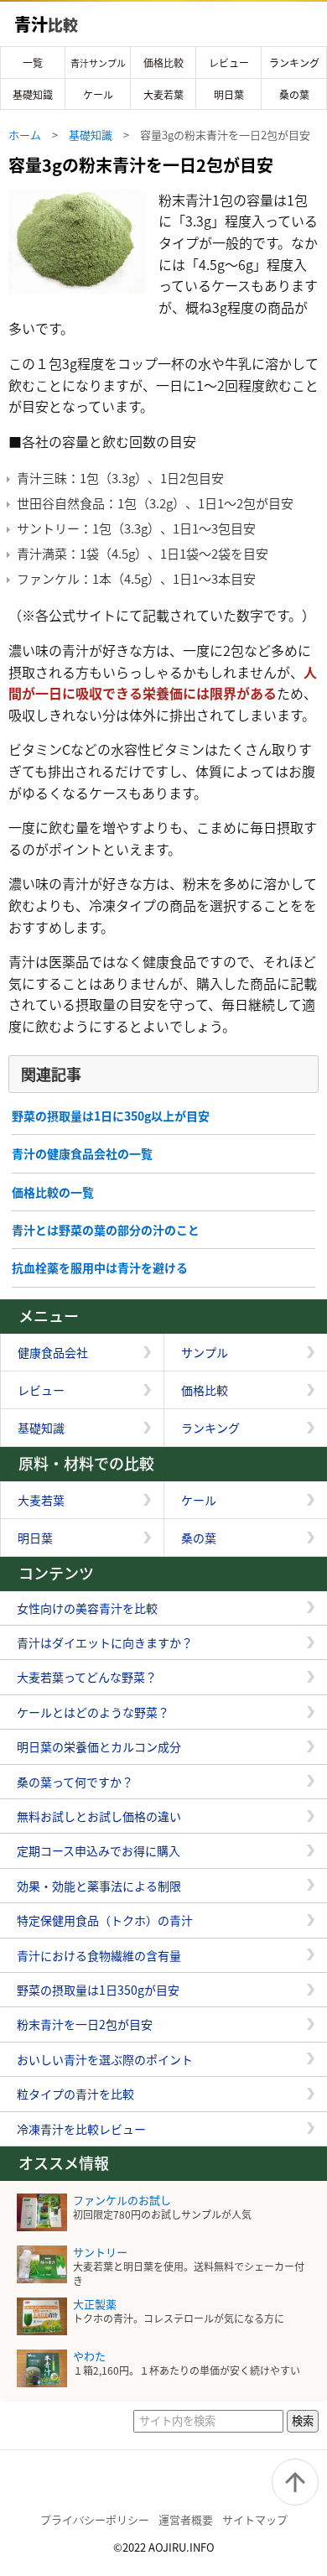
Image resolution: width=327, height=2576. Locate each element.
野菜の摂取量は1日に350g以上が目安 (111, 1116)
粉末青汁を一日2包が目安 (85, 2024)
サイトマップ (255, 2519)
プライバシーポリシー (95, 2519)
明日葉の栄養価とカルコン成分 (99, 1746)
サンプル (205, 1352)
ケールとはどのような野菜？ (93, 1712)
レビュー (229, 62)
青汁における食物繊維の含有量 (99, 1955)
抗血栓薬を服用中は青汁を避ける (100, 1267)
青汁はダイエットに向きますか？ (105, 1642)
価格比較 (163, 62)
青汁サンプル (98, 63)
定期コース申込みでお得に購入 (99, 1850)
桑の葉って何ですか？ (75, 1782)
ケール (98, 94)
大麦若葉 (163, 94)
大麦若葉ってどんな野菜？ (87, 1677)
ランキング (294, 62)
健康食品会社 (53, 1352)
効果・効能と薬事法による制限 (99, 1886)
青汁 (46, 24)
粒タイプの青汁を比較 (75, 2094)
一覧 (33, 62)
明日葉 (229, 94)
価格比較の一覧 (53, 1192)
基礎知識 (33, 94)
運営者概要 (186, 2519)
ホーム (25, 135)
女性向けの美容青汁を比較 (87, 1608)
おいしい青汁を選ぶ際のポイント (105, 2059)
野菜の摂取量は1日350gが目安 (98, 1990)
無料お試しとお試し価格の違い (99, 1816)
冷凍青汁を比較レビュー (81, 2129)
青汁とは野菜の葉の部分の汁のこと (106, 1230)
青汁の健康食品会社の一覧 (82, 1153)
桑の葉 (294, 94)
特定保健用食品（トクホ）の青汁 (105, 1920)
